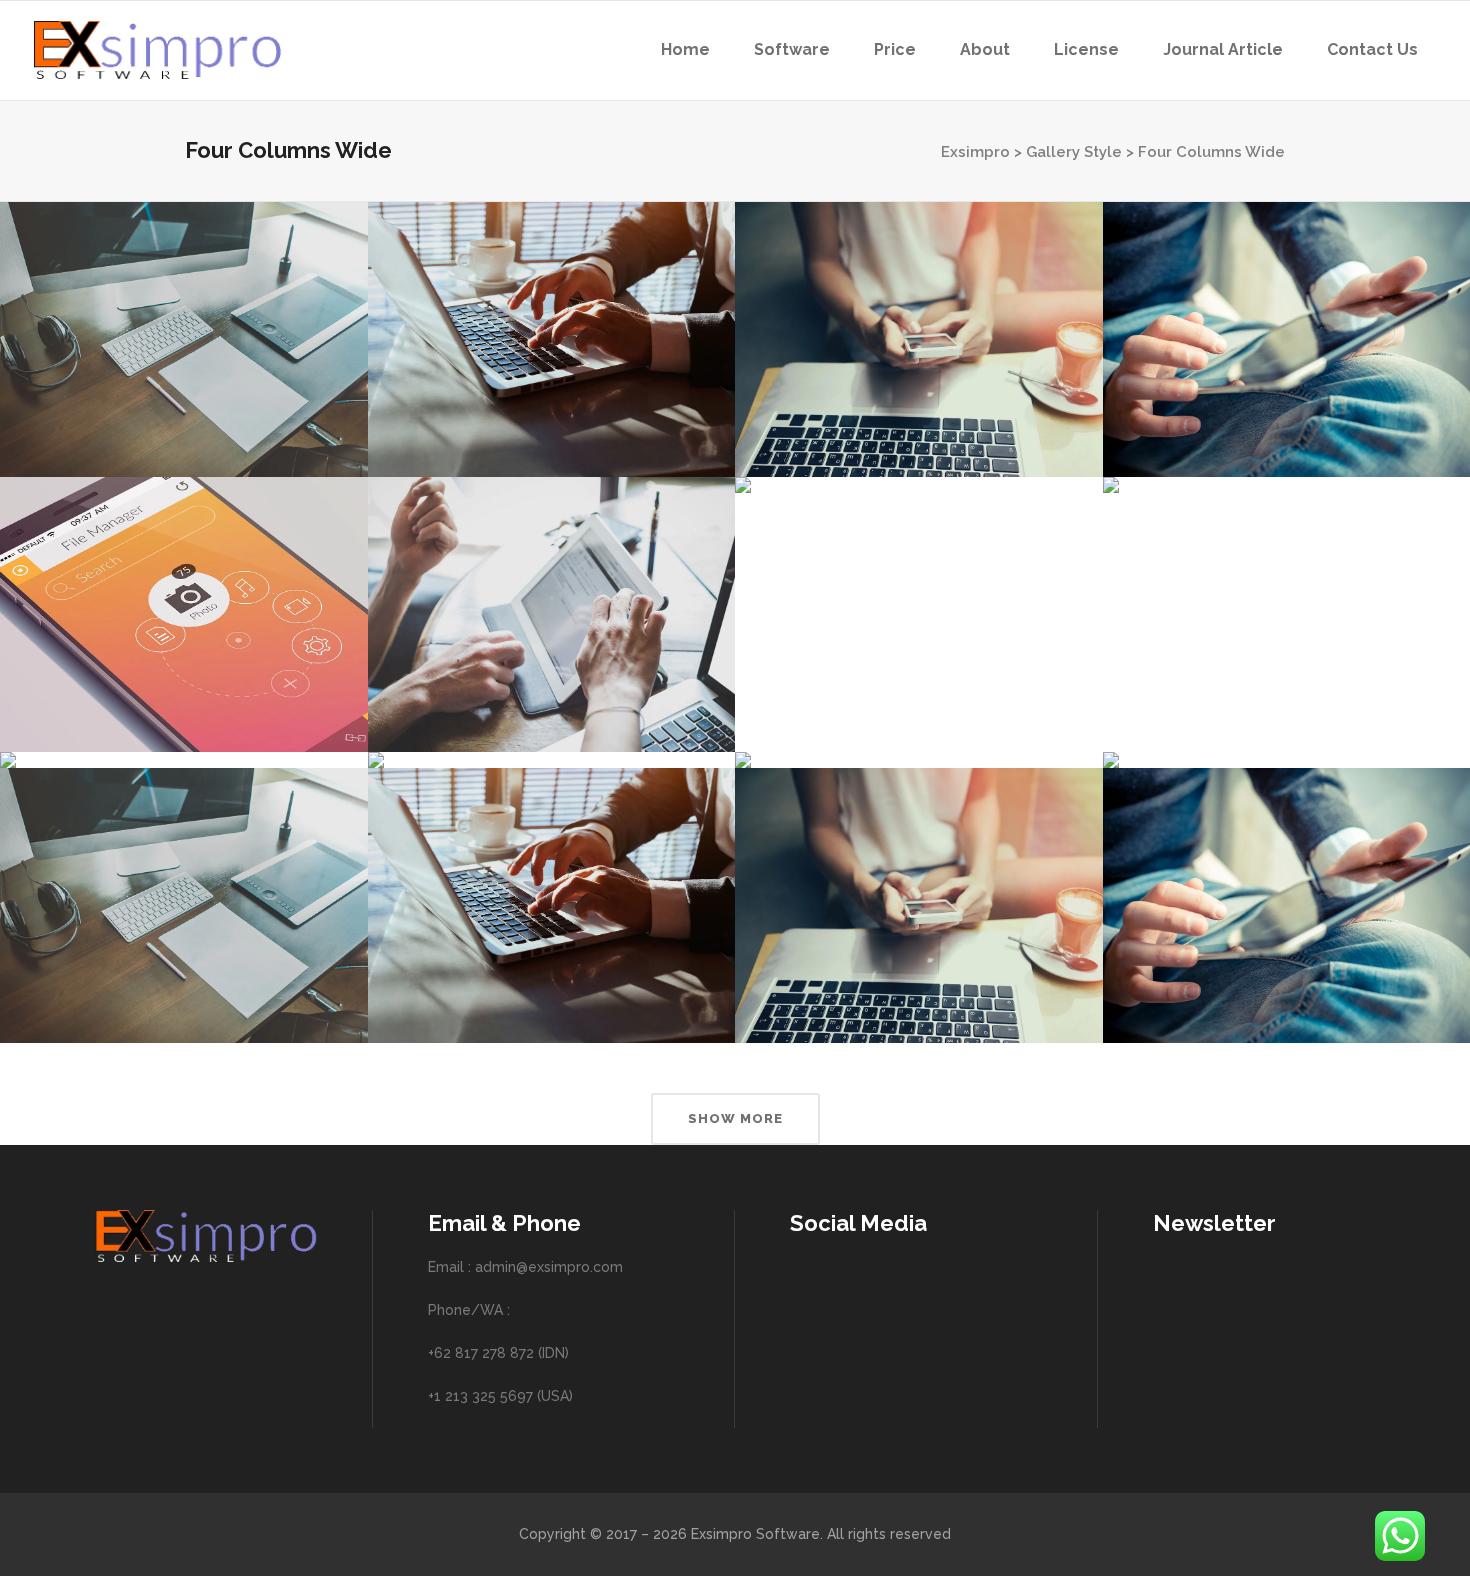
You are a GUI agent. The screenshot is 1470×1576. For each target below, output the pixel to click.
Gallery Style (1074, 152)
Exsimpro (975, 152)
